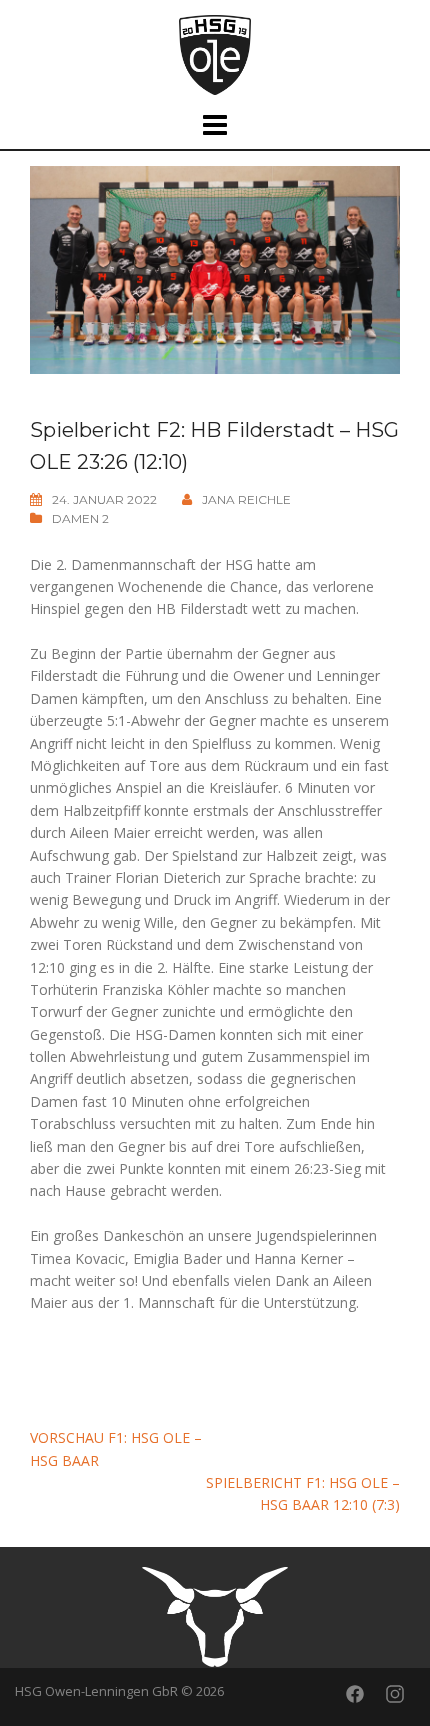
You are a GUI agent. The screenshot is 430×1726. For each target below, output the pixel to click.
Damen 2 (80, 518)
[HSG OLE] (215, 53)
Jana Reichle (246, 499)
